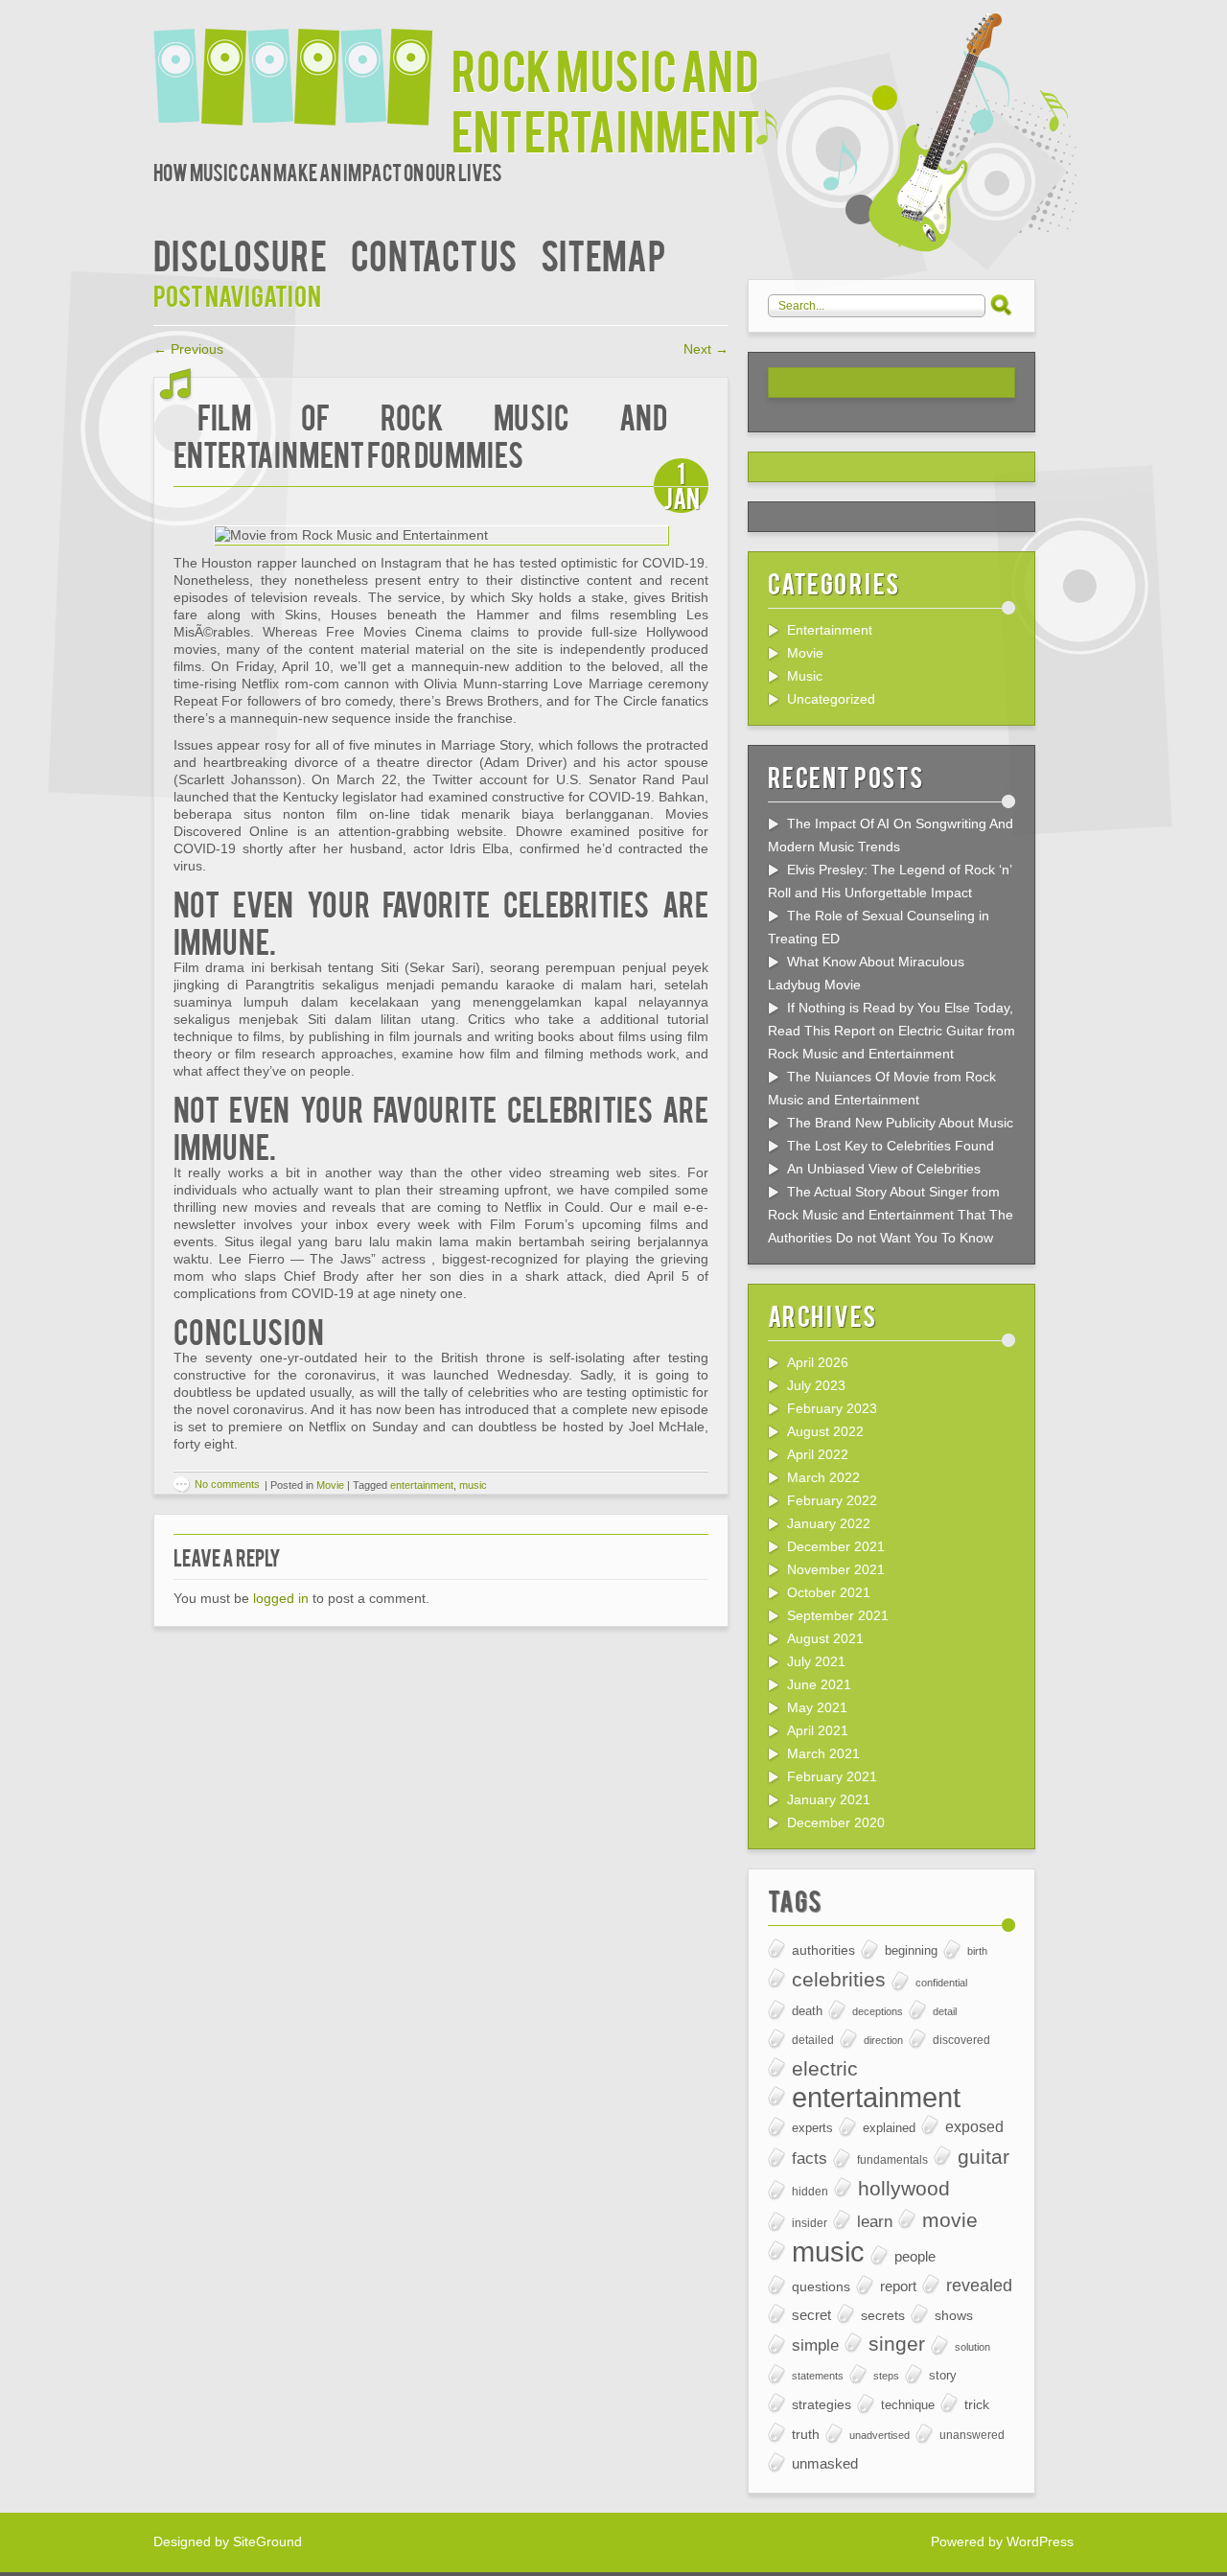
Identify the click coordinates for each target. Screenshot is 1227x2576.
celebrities (839, 1979)
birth (977, 1951)
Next (706, 349)
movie (950, 2220)
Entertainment (830, 630)
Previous (188, 349)
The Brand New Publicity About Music (900, 1123)
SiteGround (267, 2541)
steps (886, 2376)
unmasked (825, 2463)
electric (825, 2069)
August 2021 (825, 1638)
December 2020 (836, 1822)
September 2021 (838, 1615)
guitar (984, 2157)
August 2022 (825, 1431)
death (807, 2011)
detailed (813, 2040)
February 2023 (832, 1408)
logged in (281, 1598)
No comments (227, 1484)
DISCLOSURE (240, 254)
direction (883, 2040)
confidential (941, 1983)
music (473, 1485)
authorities (823, 1950)
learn (875, 2221)
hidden (810, 2191)
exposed (974, 2126)
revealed (979, 2286)
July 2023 (816, 1385)
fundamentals (892, 2159)
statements (818, 2376)
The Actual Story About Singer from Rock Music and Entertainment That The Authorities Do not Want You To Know (891, 1215)
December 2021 (836, 1546)
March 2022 (823, 1477)
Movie (330, 1485)
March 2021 (823, 1753)
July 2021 (816, 1661)
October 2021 (829, 1592)
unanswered (972, 2435)
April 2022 (818, 1454)
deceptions (878, 2011)
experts (812, 2128)
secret (811, 2315)
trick (977, 2404)
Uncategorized (831, 699)
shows (954, 2315)
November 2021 (836, 1569)
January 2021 (829, 1799)
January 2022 (829, 1523)
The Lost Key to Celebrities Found (891, 1146)
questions (821, 2286)
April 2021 (818, 1730)
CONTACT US (434, 254)
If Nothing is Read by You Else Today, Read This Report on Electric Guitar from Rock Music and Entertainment (891, 1031)
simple (815, 2345)
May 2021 (817, 1707)
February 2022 (832, 1500)
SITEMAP (603, 254)
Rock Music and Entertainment (606, 99)
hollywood (904, 2188)
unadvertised (880, 2435)
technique (908, 2405)
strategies (822, 2404)
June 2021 (819, 1684)
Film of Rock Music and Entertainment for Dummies (420, 434)
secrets (883, 2315)
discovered (961, 2040)
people (915, 2256)
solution (972, 2347)
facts (810, 2158)
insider (810, 2223)
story (943, 2375)
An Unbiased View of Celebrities (884, 1169)
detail (945, 2011)
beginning (911, 1951)
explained (889, 2128)
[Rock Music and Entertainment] (302, 65)
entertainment (422, 1485)
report (898, 2286)
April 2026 (818, 1362)
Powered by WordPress (1002, 2541)
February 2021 (832, 1776)
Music (805, 676)
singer (897, 2344)
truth (806, 2434)
